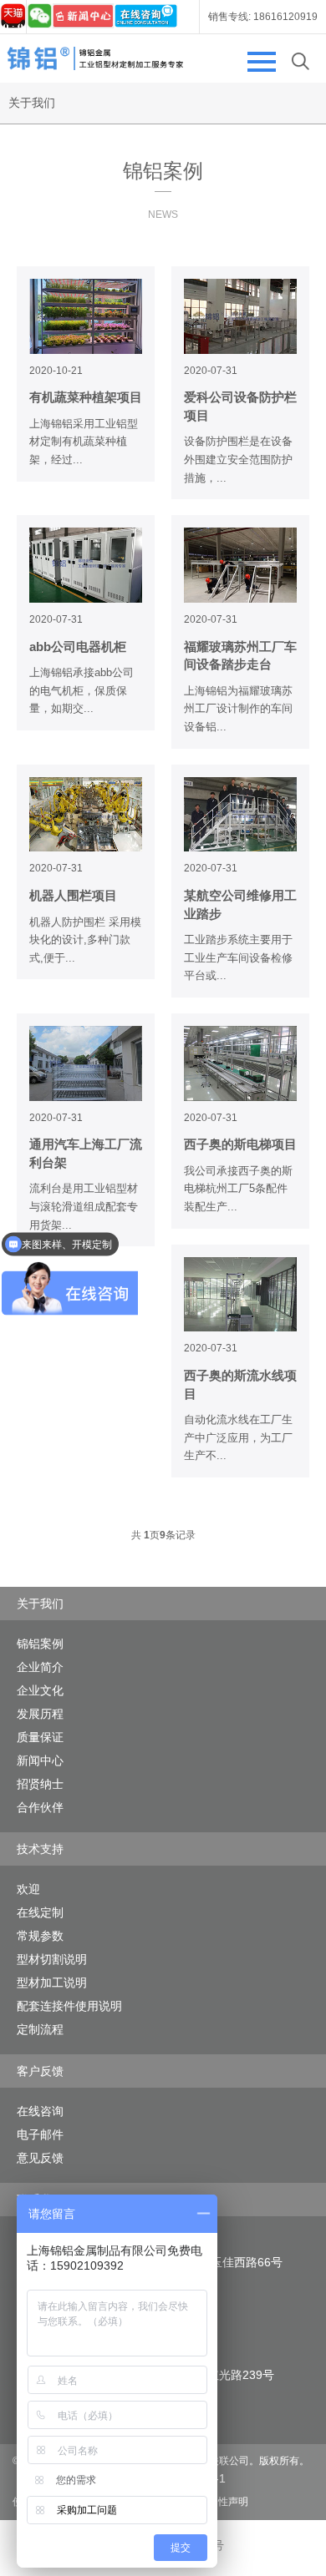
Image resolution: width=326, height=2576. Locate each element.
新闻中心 (40, 1760)
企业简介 (40, 1667)
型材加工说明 (52, 1983)
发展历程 (40, 1714)
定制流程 (40, 2029)
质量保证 (40, 1737)
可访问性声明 (218, 2502)
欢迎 (28, 1889)
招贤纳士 (40, 1784)
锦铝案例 (40, 1644)
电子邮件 (40, 2134)
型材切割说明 (52, 1959)
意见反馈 (40, 2158)
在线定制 (40, 1912)
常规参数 (40, 1936)
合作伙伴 (40, 1807)
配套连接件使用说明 (69, 2006)
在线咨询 (40, 2111)
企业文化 (40, 1690)
